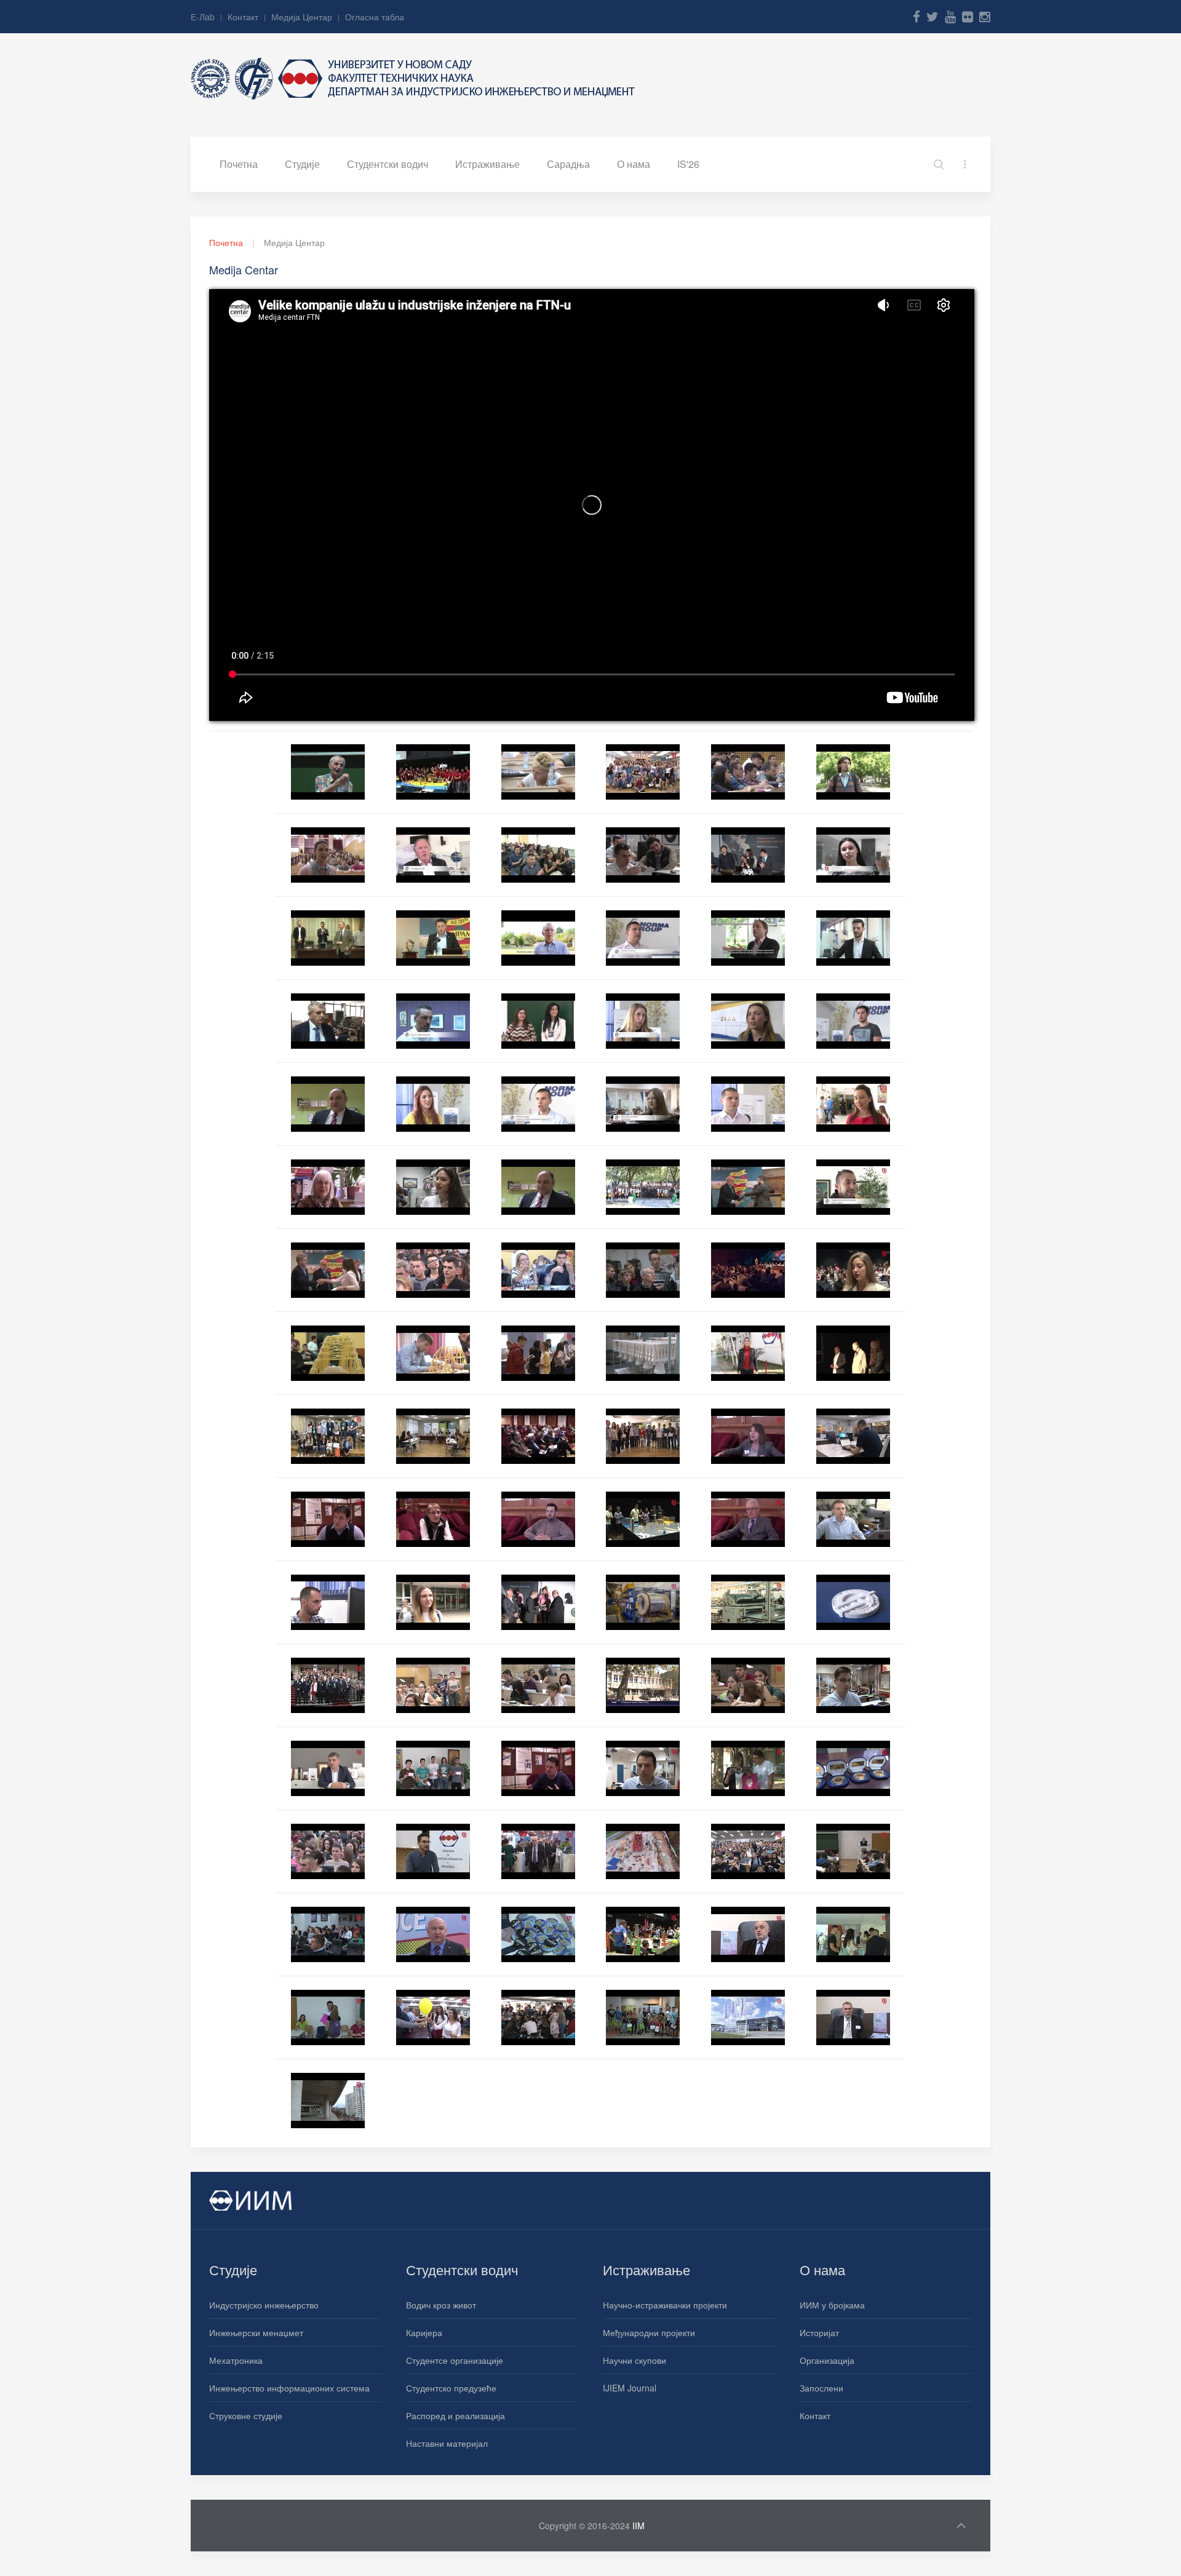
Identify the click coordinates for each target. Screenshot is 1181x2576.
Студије (302, 164)
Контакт (243, 17)
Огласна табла (375, 17)
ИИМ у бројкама (832, 2305)
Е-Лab (203, 17)
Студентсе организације (455, 2360)
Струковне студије (246, 2415)
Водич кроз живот (441, 2305)
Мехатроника (236, 2360)
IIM (638, 2526)
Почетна (239, 164)
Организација (827, 2360)
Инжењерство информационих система (289, 2388)
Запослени (821, 2388)
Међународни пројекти (649, 2332)
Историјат (819, 2332)
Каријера (424, 2332)
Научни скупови (634, 2360)
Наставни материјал (447, 2443)
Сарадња (568, 164)
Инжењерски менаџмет (256, 2332)
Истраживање (487, 164)
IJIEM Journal (630, 2388)
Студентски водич (388, 164)
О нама (634, 164)
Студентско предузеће (451, 2388)
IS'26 (688, 164)
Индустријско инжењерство (264, 2305)
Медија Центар (302, 17)
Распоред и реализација (455, 2415)
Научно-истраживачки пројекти (665, 2305)
